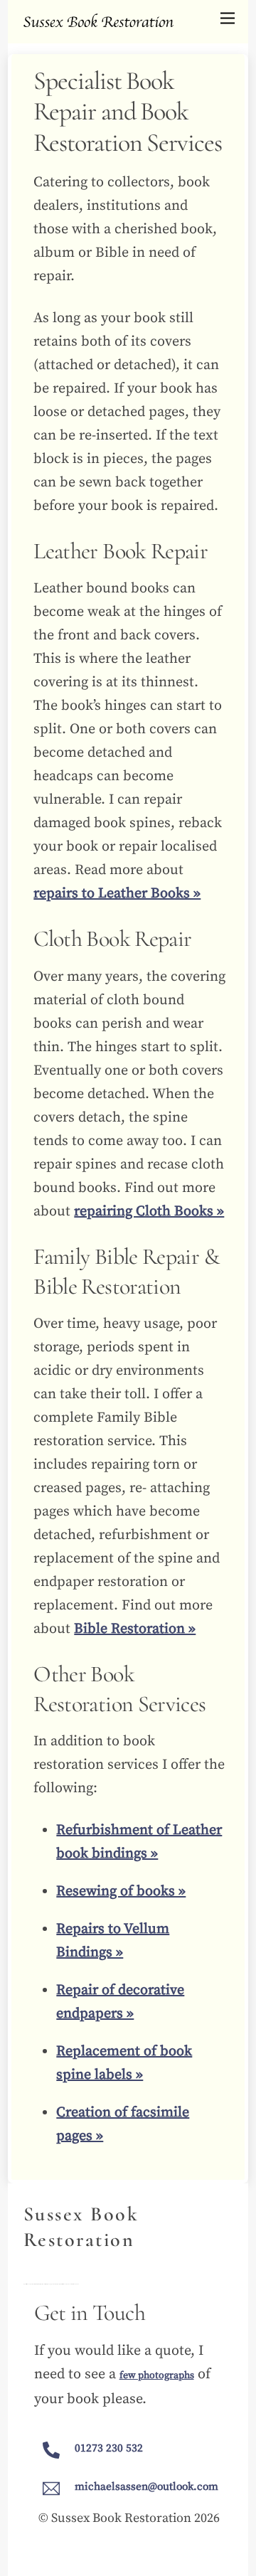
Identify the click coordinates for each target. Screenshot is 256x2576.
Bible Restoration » (135, 1629)
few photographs (157, 2375)
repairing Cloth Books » (149, 1212)
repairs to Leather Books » (117, 894)
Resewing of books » (121, 1891)
